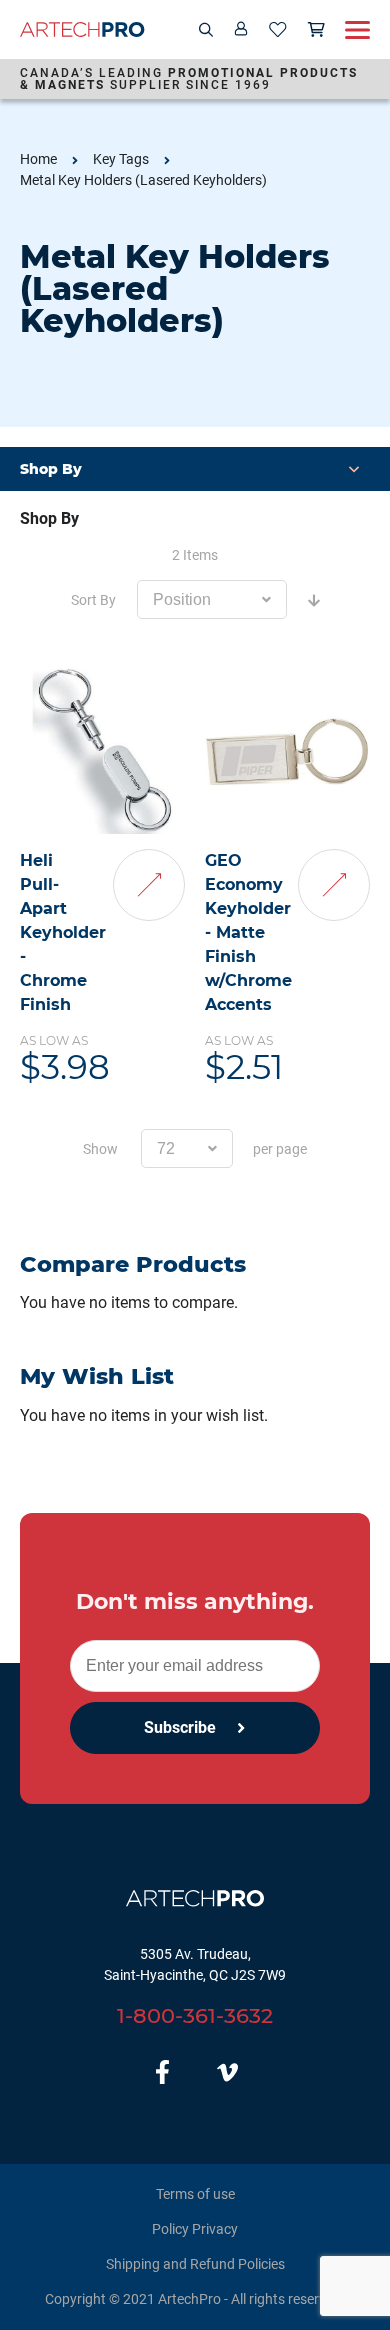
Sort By (93, 600)
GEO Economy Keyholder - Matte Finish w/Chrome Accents (248, 932)
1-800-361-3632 (195, 2015)
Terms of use (195, 2194)
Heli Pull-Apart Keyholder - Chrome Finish (63, 932)
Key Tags (121, 159)
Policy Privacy (195, 2229)
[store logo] (82, 29)
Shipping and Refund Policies (195, 2264)
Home (38, 159)
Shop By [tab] (49, 518)
